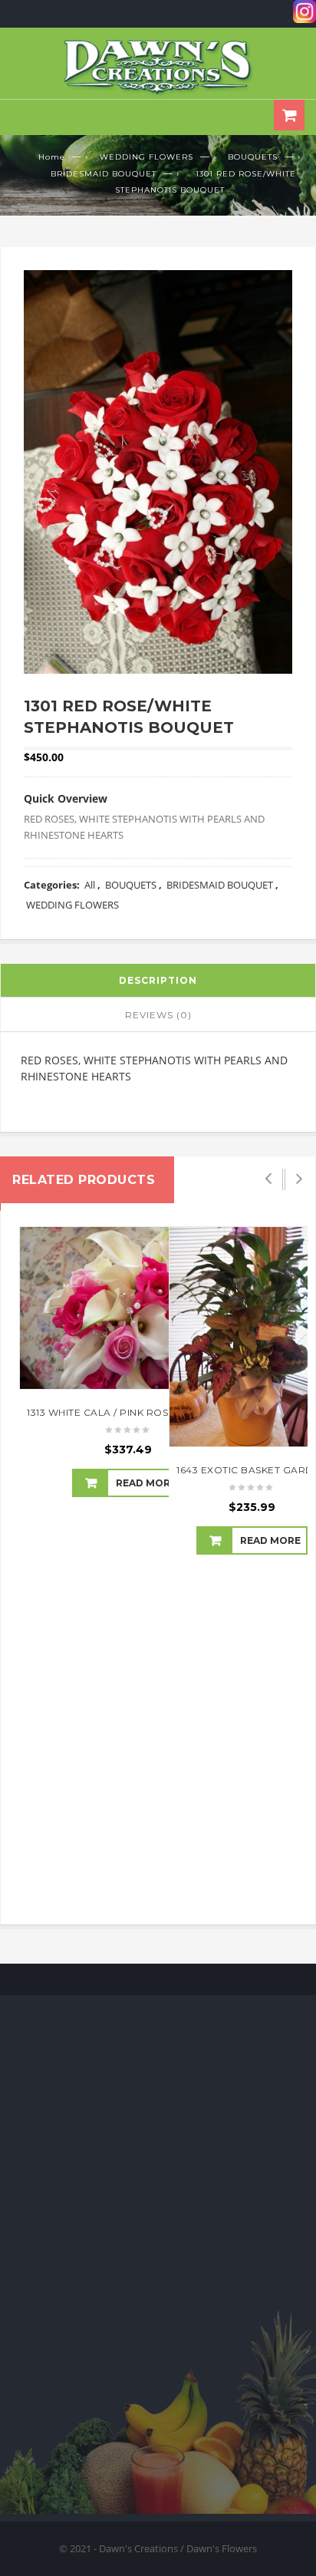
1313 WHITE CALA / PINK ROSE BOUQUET (128, 1412)
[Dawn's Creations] (158, 67)
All (90, 885)
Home (52, 157)
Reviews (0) (158, 1015)
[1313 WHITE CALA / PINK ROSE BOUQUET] (128, 1308)
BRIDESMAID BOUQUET (104, 174)
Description (158, 980)
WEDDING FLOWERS (146, 157)
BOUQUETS (253, 157)
